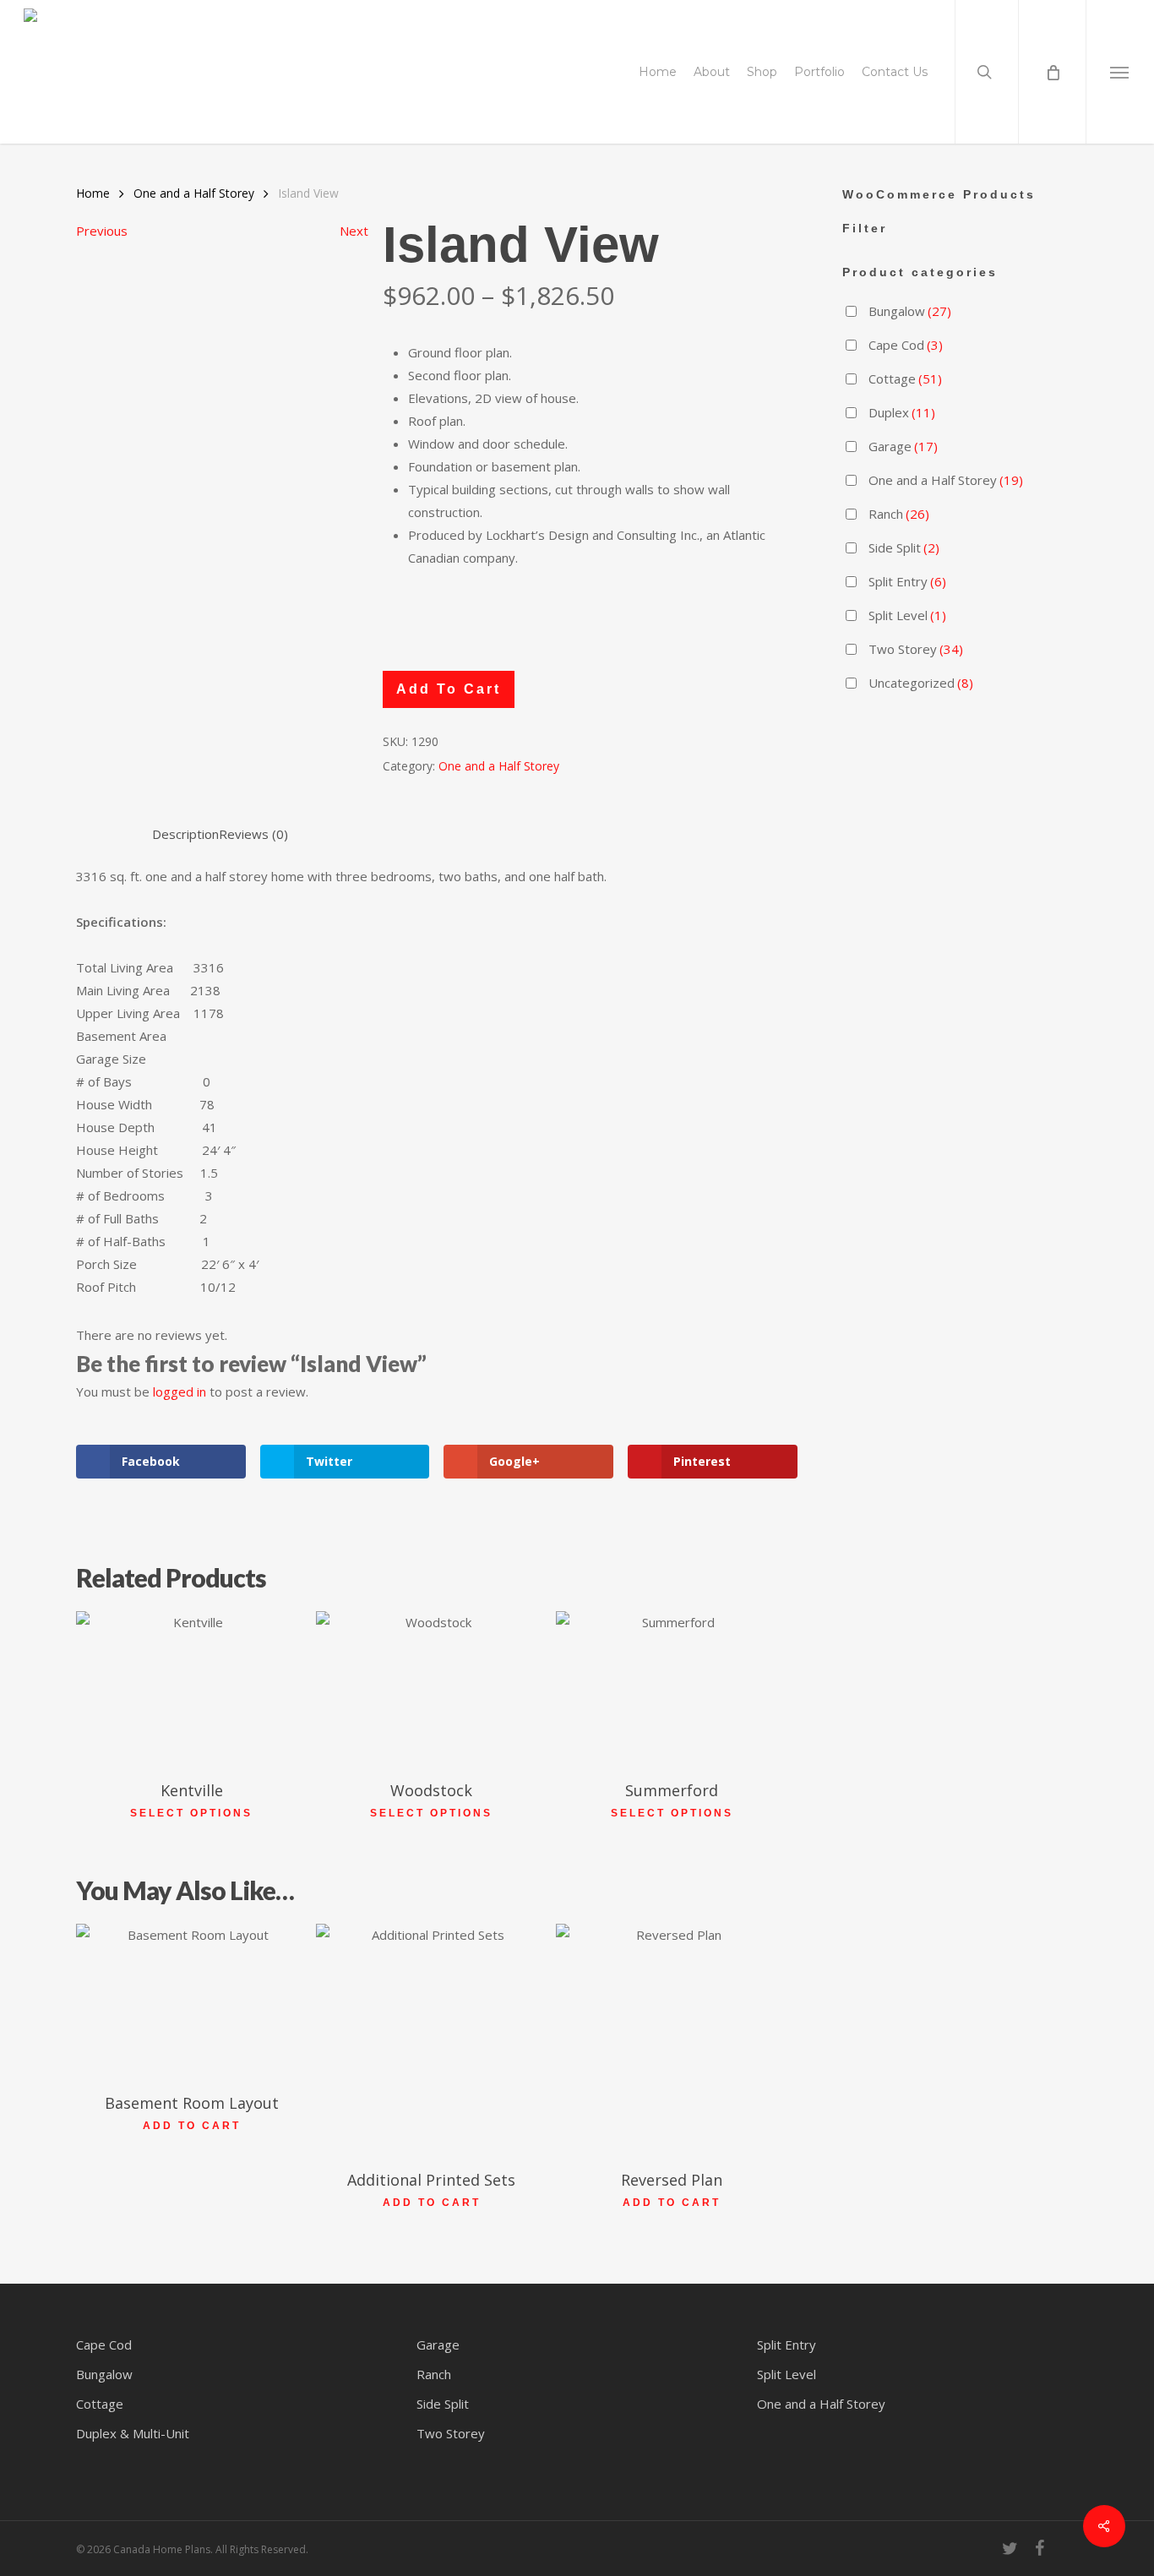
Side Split (904, 547)
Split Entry (907, 581)
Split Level (907, 615)
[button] (1120, 72)
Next (354, 231)
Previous (102, 231)
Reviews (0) (253, 834)
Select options (191, 1813)
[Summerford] (671, 1688)
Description (185, 834)
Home (93, 193)
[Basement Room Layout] (191, 2001)
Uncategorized (921, 683)
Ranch (899, 514)
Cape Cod (906, 345)
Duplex (902, 412)
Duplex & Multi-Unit (133, 2433)
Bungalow (910, 311)
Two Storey (916, 649)
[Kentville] (191, 1688)
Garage (903, 446)
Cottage (905, 379)
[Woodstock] (431, 1688)
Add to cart (449, 689)
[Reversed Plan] (671, 2039)
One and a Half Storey (194, 193)
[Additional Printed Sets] (431, 2039)
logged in (180, 1391)
